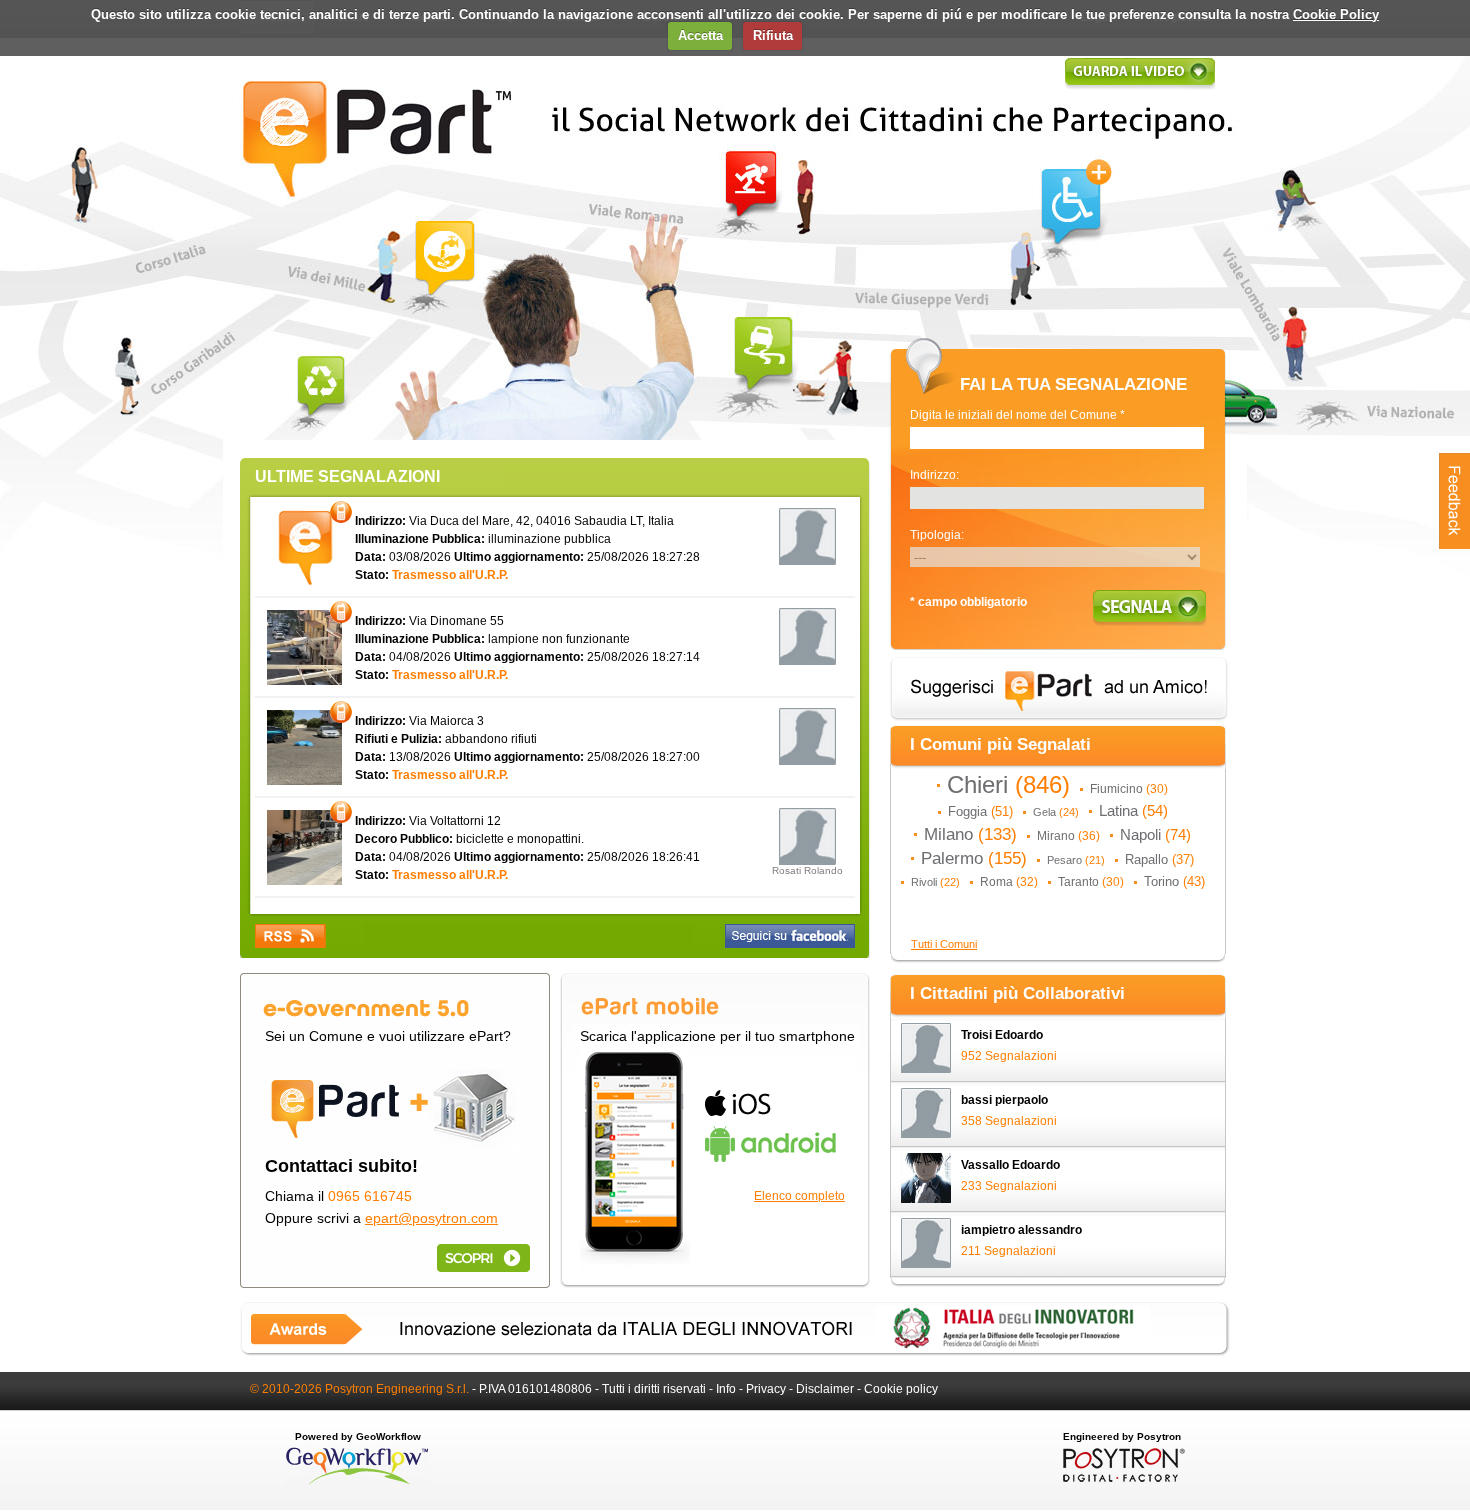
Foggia (980, 811)
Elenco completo (799, 1196)
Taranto (1091, 882)
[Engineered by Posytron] (1121, 1478)
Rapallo (1159, 859)
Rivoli (935, 882)
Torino (1174, 881)
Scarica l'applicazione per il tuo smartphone (717, 1036)
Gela (1056, 812)
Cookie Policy (1336, 14)
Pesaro (1076, 860)
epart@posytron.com (431, 1218)
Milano (970, 834)
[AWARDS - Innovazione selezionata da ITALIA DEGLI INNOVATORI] (735, 1352)
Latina (1133, 811)
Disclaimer (825, 1389)
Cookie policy (901, 1389)
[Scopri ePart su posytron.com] (480, 1257)
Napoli (1155, 835)
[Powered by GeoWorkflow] (357, 1483)
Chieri (1008, 785)
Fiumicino (1129, 789)
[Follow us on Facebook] (790, 936)
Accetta (700, 35)
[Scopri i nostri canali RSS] (290, 936)
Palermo (974, 858)
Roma (1009, 882)
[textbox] (1057, 438)
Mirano (1068, 836)
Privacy (766, 1389)
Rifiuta (773, 35)
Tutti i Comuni (944, 944)
